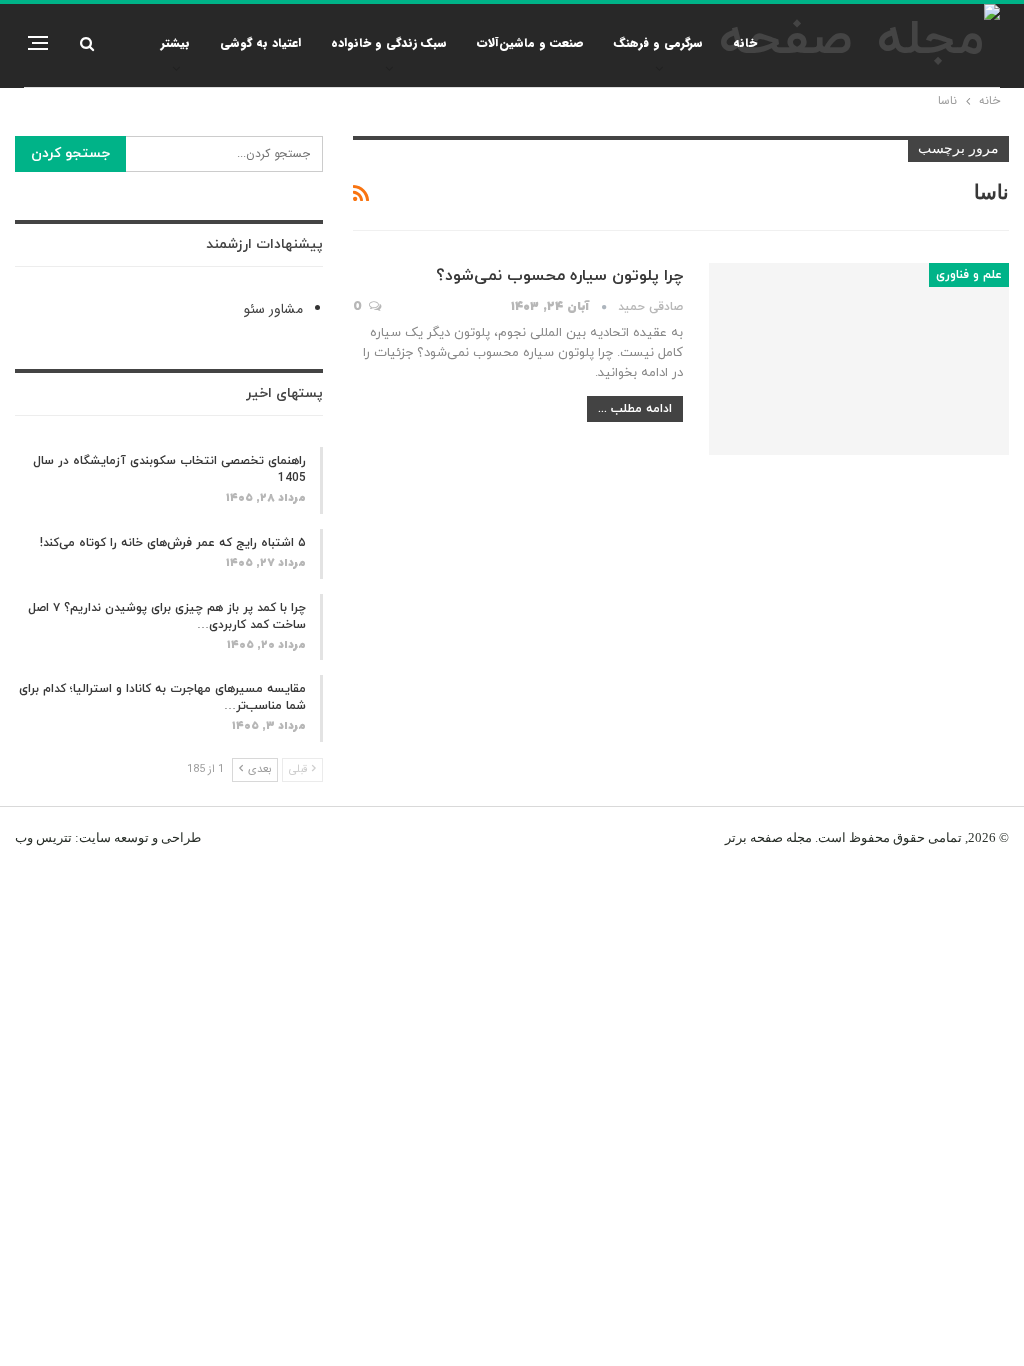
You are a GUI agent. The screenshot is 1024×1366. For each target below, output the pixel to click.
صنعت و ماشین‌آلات (530, 42)
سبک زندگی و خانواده (389, 42)
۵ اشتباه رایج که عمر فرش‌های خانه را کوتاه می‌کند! (173, 543)
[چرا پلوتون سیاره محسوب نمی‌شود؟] (859, 359)
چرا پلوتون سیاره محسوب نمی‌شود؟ (559, 276)
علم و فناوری (969, 275)
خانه (745, 42)
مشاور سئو (273, 309)
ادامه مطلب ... (635, 409)
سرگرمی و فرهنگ (658, 42)
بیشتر (175, 42)
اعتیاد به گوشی (260, 42)
